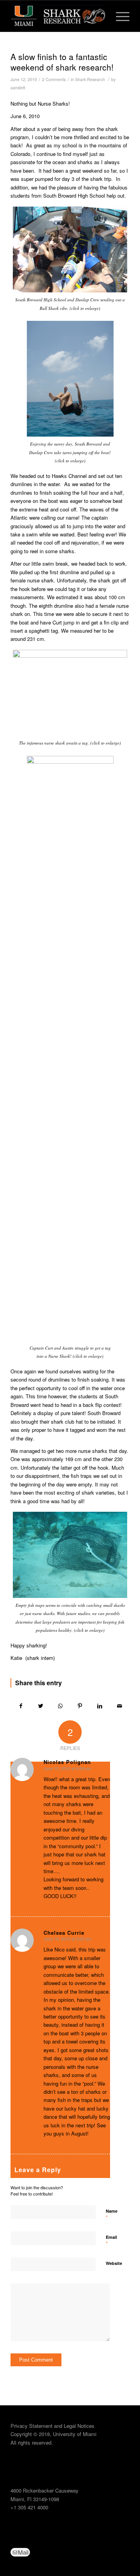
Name (112, 2215)
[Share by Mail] (119, 1706)
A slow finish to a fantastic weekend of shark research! (62, 62)
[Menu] (119, 16)
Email (111, 2241)
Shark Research (90, 79)
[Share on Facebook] (21, 1706)
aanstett (18, 88)
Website (114, 2263)
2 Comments (54, 79)
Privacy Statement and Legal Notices (52, 2426)
